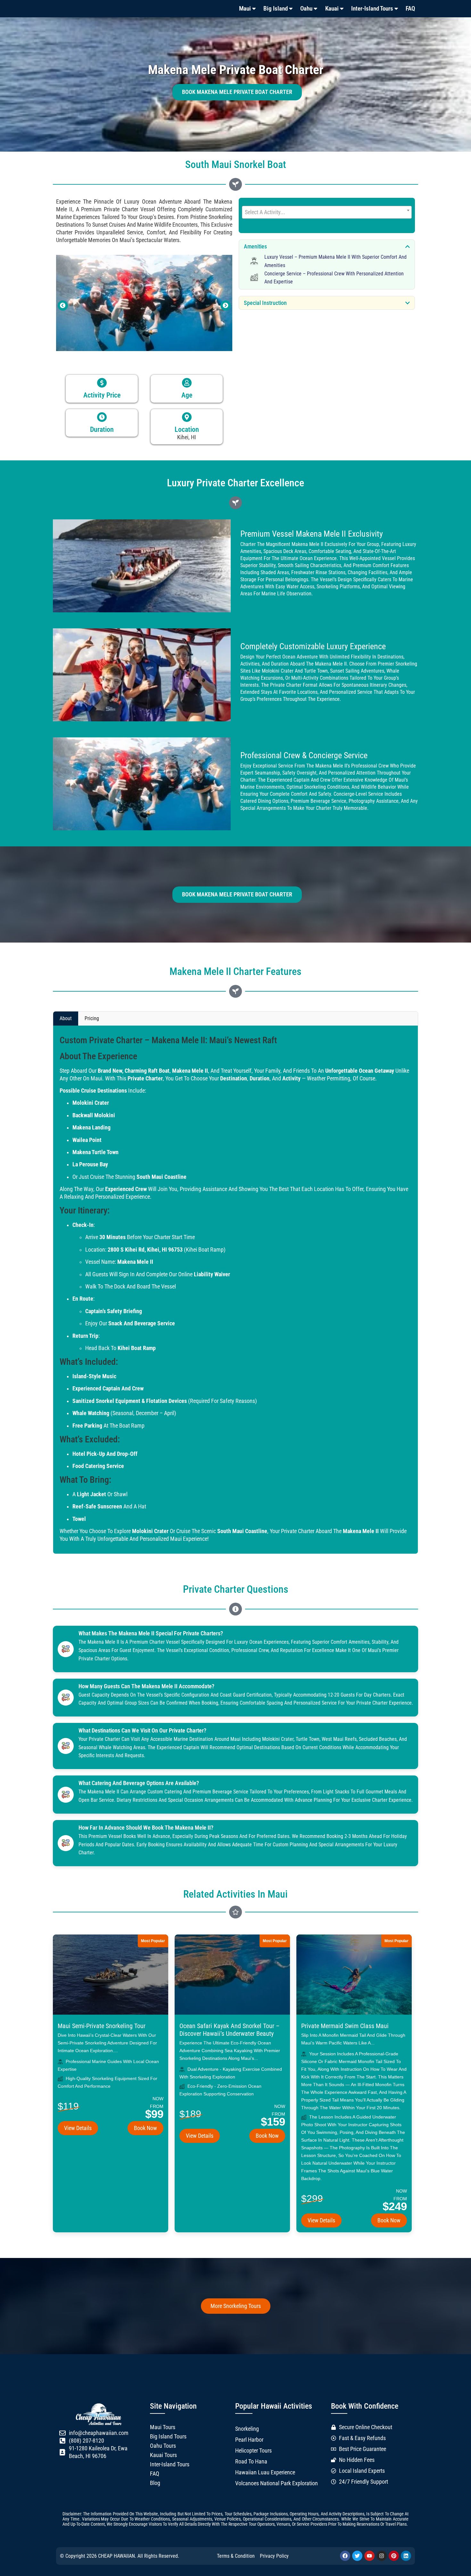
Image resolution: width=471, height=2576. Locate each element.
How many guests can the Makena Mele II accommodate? (146, 1686)
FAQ (410, 8)
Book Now (145, 2128)
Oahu (306, 8)
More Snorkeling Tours (236, 2306)
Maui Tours (163, 2427)
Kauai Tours (163, 2455)
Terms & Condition (236, 2556)
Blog (155, 2483)
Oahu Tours (163, 2446)
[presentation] (63, 306)
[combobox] (327, 212)
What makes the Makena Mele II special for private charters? (151, 1633)
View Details (78, 2128)
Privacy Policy (274, 2556)
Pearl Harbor (249, 2440)
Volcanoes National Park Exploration (277, 2483)
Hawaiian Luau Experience (265, 2472)
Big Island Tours (168, 2437)
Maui (245, 8)
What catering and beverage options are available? (139, 1783)
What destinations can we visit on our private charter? (142, 1731)
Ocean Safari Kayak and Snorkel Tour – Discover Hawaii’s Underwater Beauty (229, 2030)
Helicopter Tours (253, 2451)
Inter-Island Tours (372, 8)
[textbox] (327, 212)
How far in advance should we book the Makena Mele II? (146, 1828)
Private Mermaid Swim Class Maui (345, 2026)
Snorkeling (247, 2429)
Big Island (276, 8)
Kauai (332, 8)
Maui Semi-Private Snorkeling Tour (102, 2026)
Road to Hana (251, 2462)
